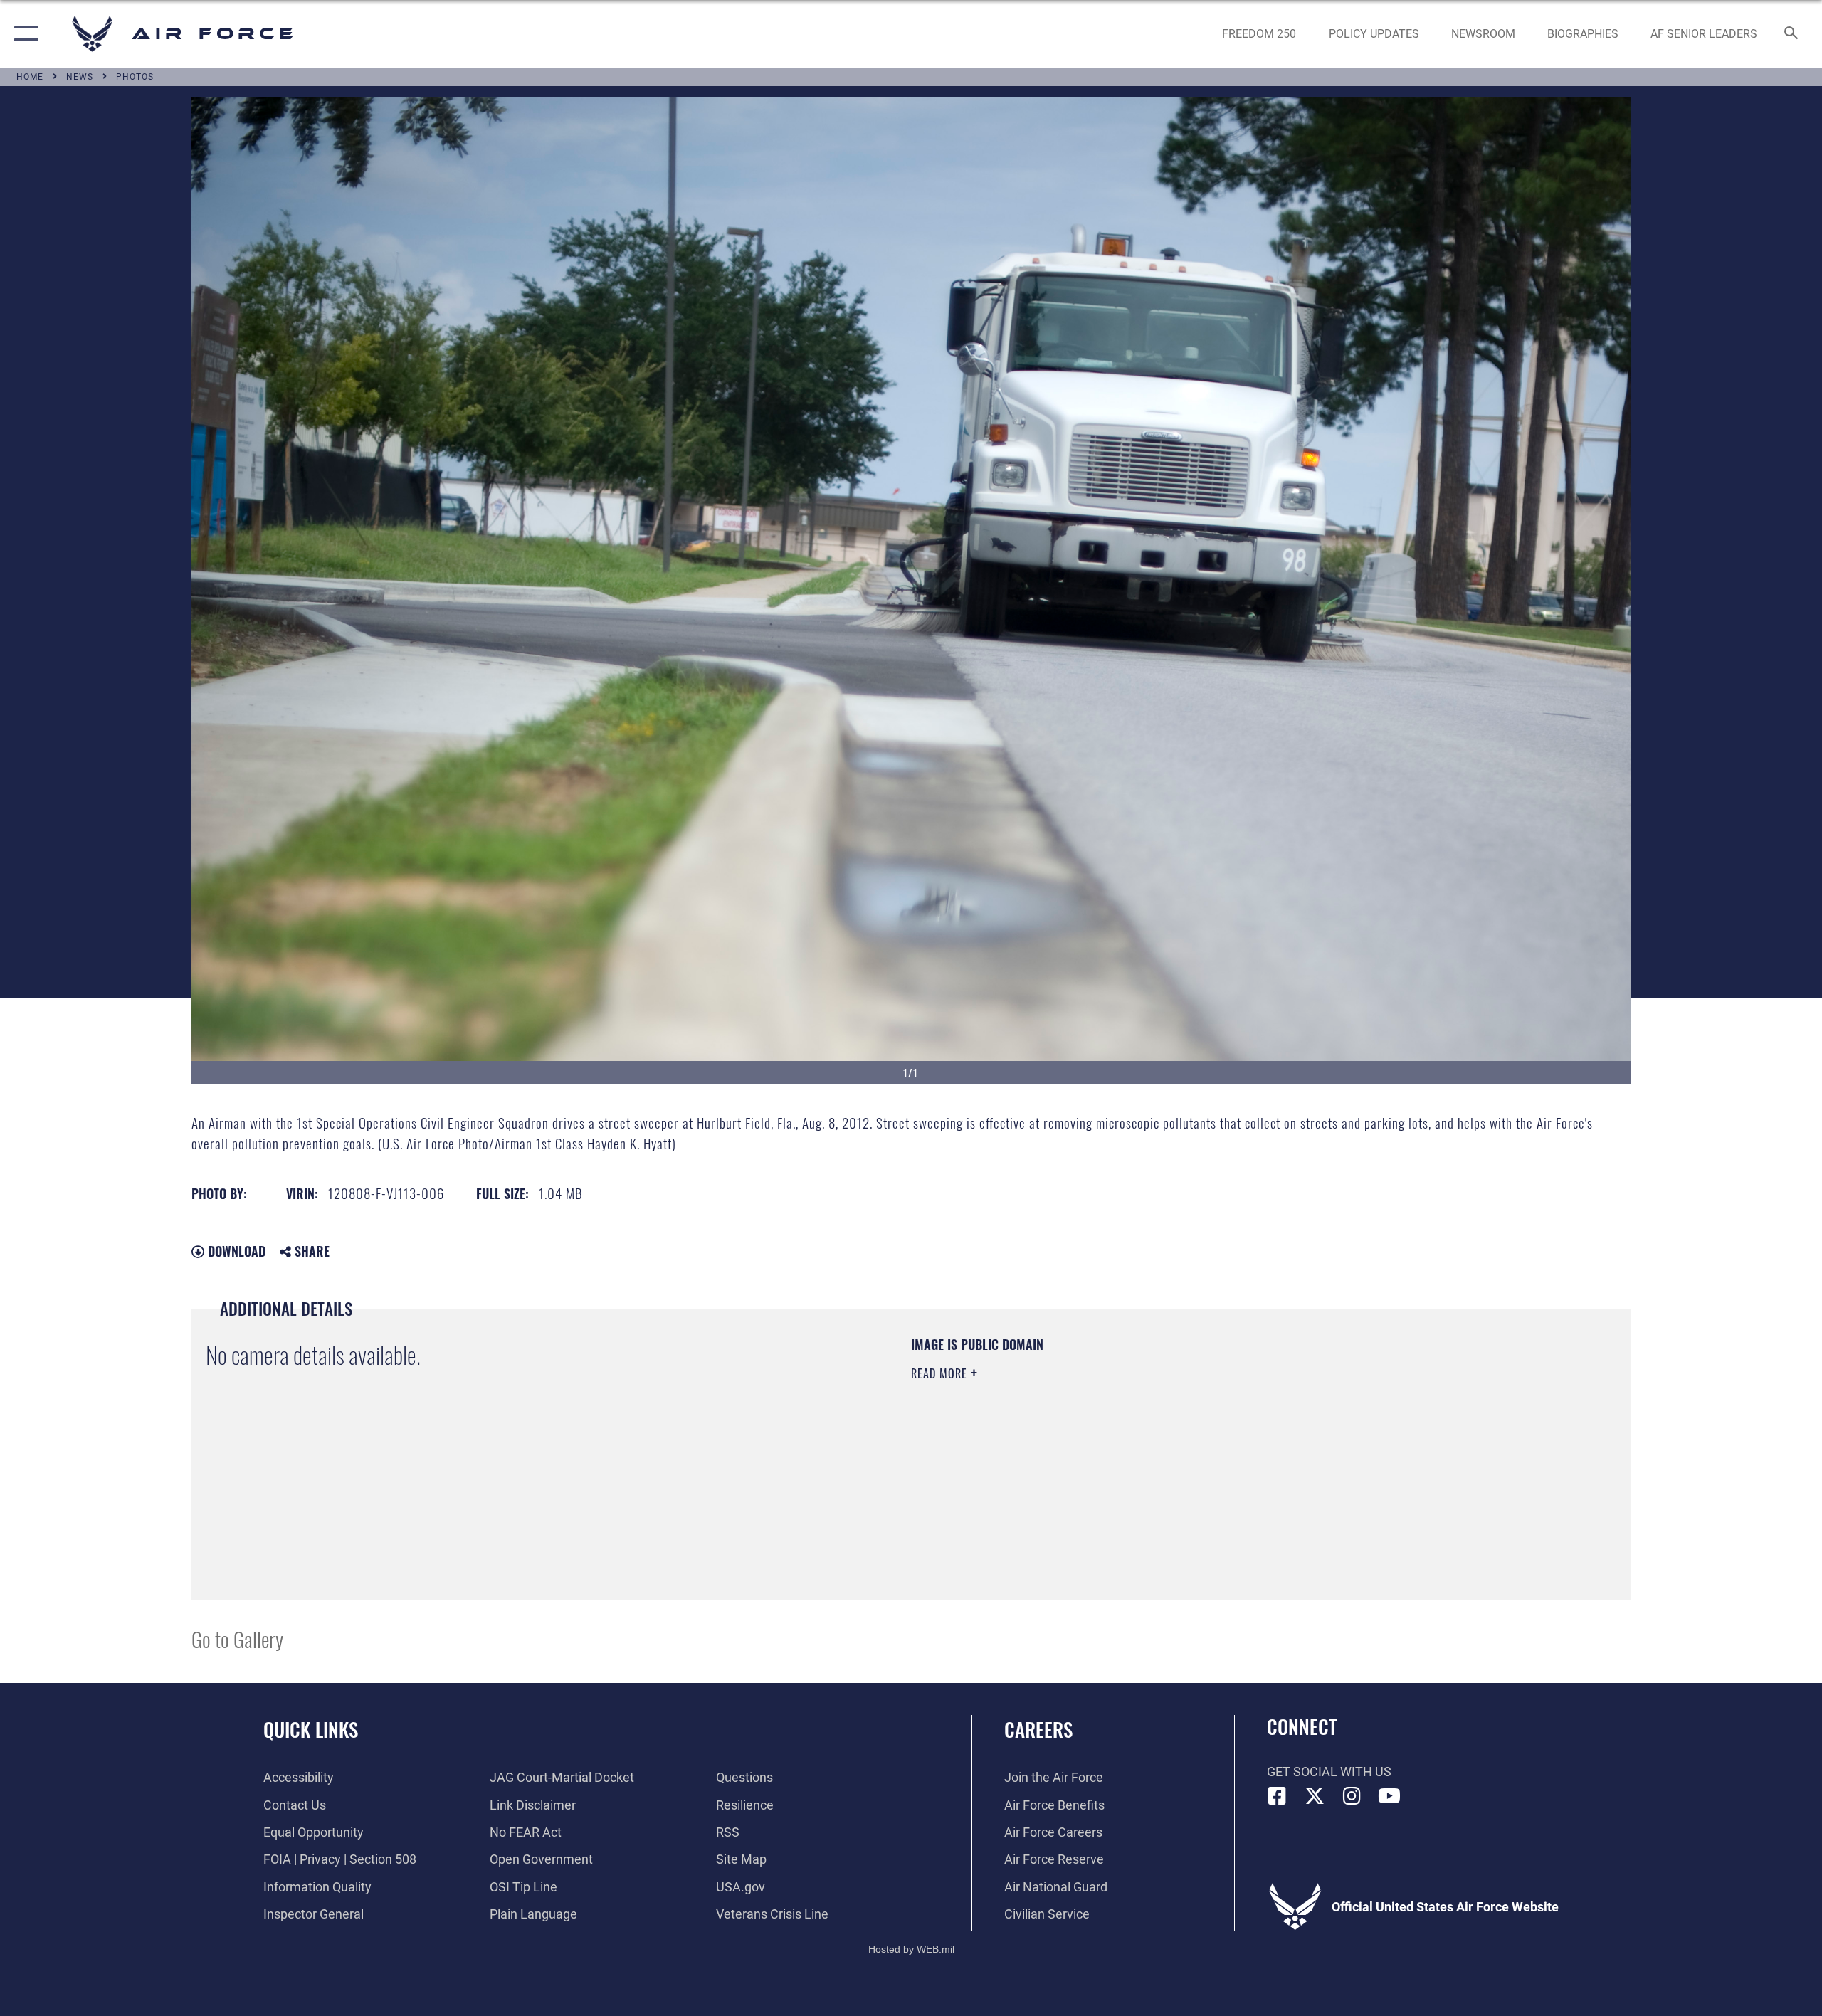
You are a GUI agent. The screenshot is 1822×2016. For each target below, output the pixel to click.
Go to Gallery (237, 1638)
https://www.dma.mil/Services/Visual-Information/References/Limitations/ (1078, 1444)
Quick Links (311, 1729)
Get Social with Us (1329, 1772)
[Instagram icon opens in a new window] (1352, 1796)
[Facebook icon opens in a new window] (1278, 1796)
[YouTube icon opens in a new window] (1389, 1796)
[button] (23, 34)
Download (235, 1251)
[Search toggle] (1792, 34)
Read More (941, 1373)
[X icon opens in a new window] (1315, 1796)
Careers (1038, 1729)
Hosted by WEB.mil (911, 1949)
